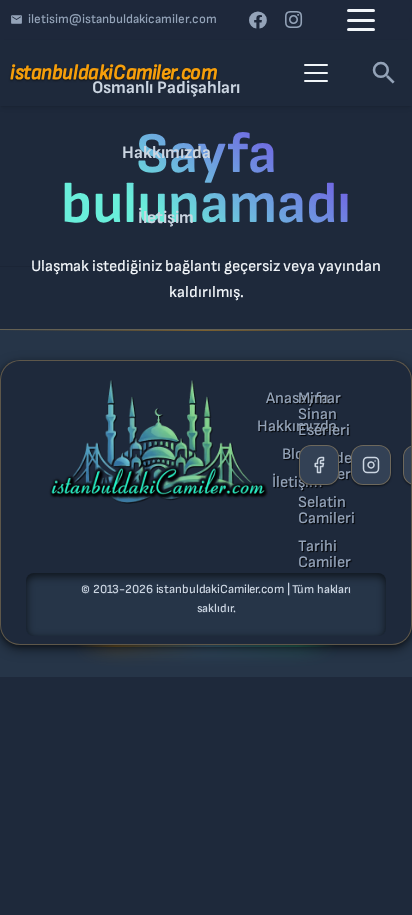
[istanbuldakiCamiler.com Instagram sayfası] (371, 465)
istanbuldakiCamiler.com (220, 589)
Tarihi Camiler (324, 555)
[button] (361, 20)
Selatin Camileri (326, 511)
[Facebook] (258, 20)
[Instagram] (294, 20)
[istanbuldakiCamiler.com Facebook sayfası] (319, 465)
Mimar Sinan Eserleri (324, 415)
